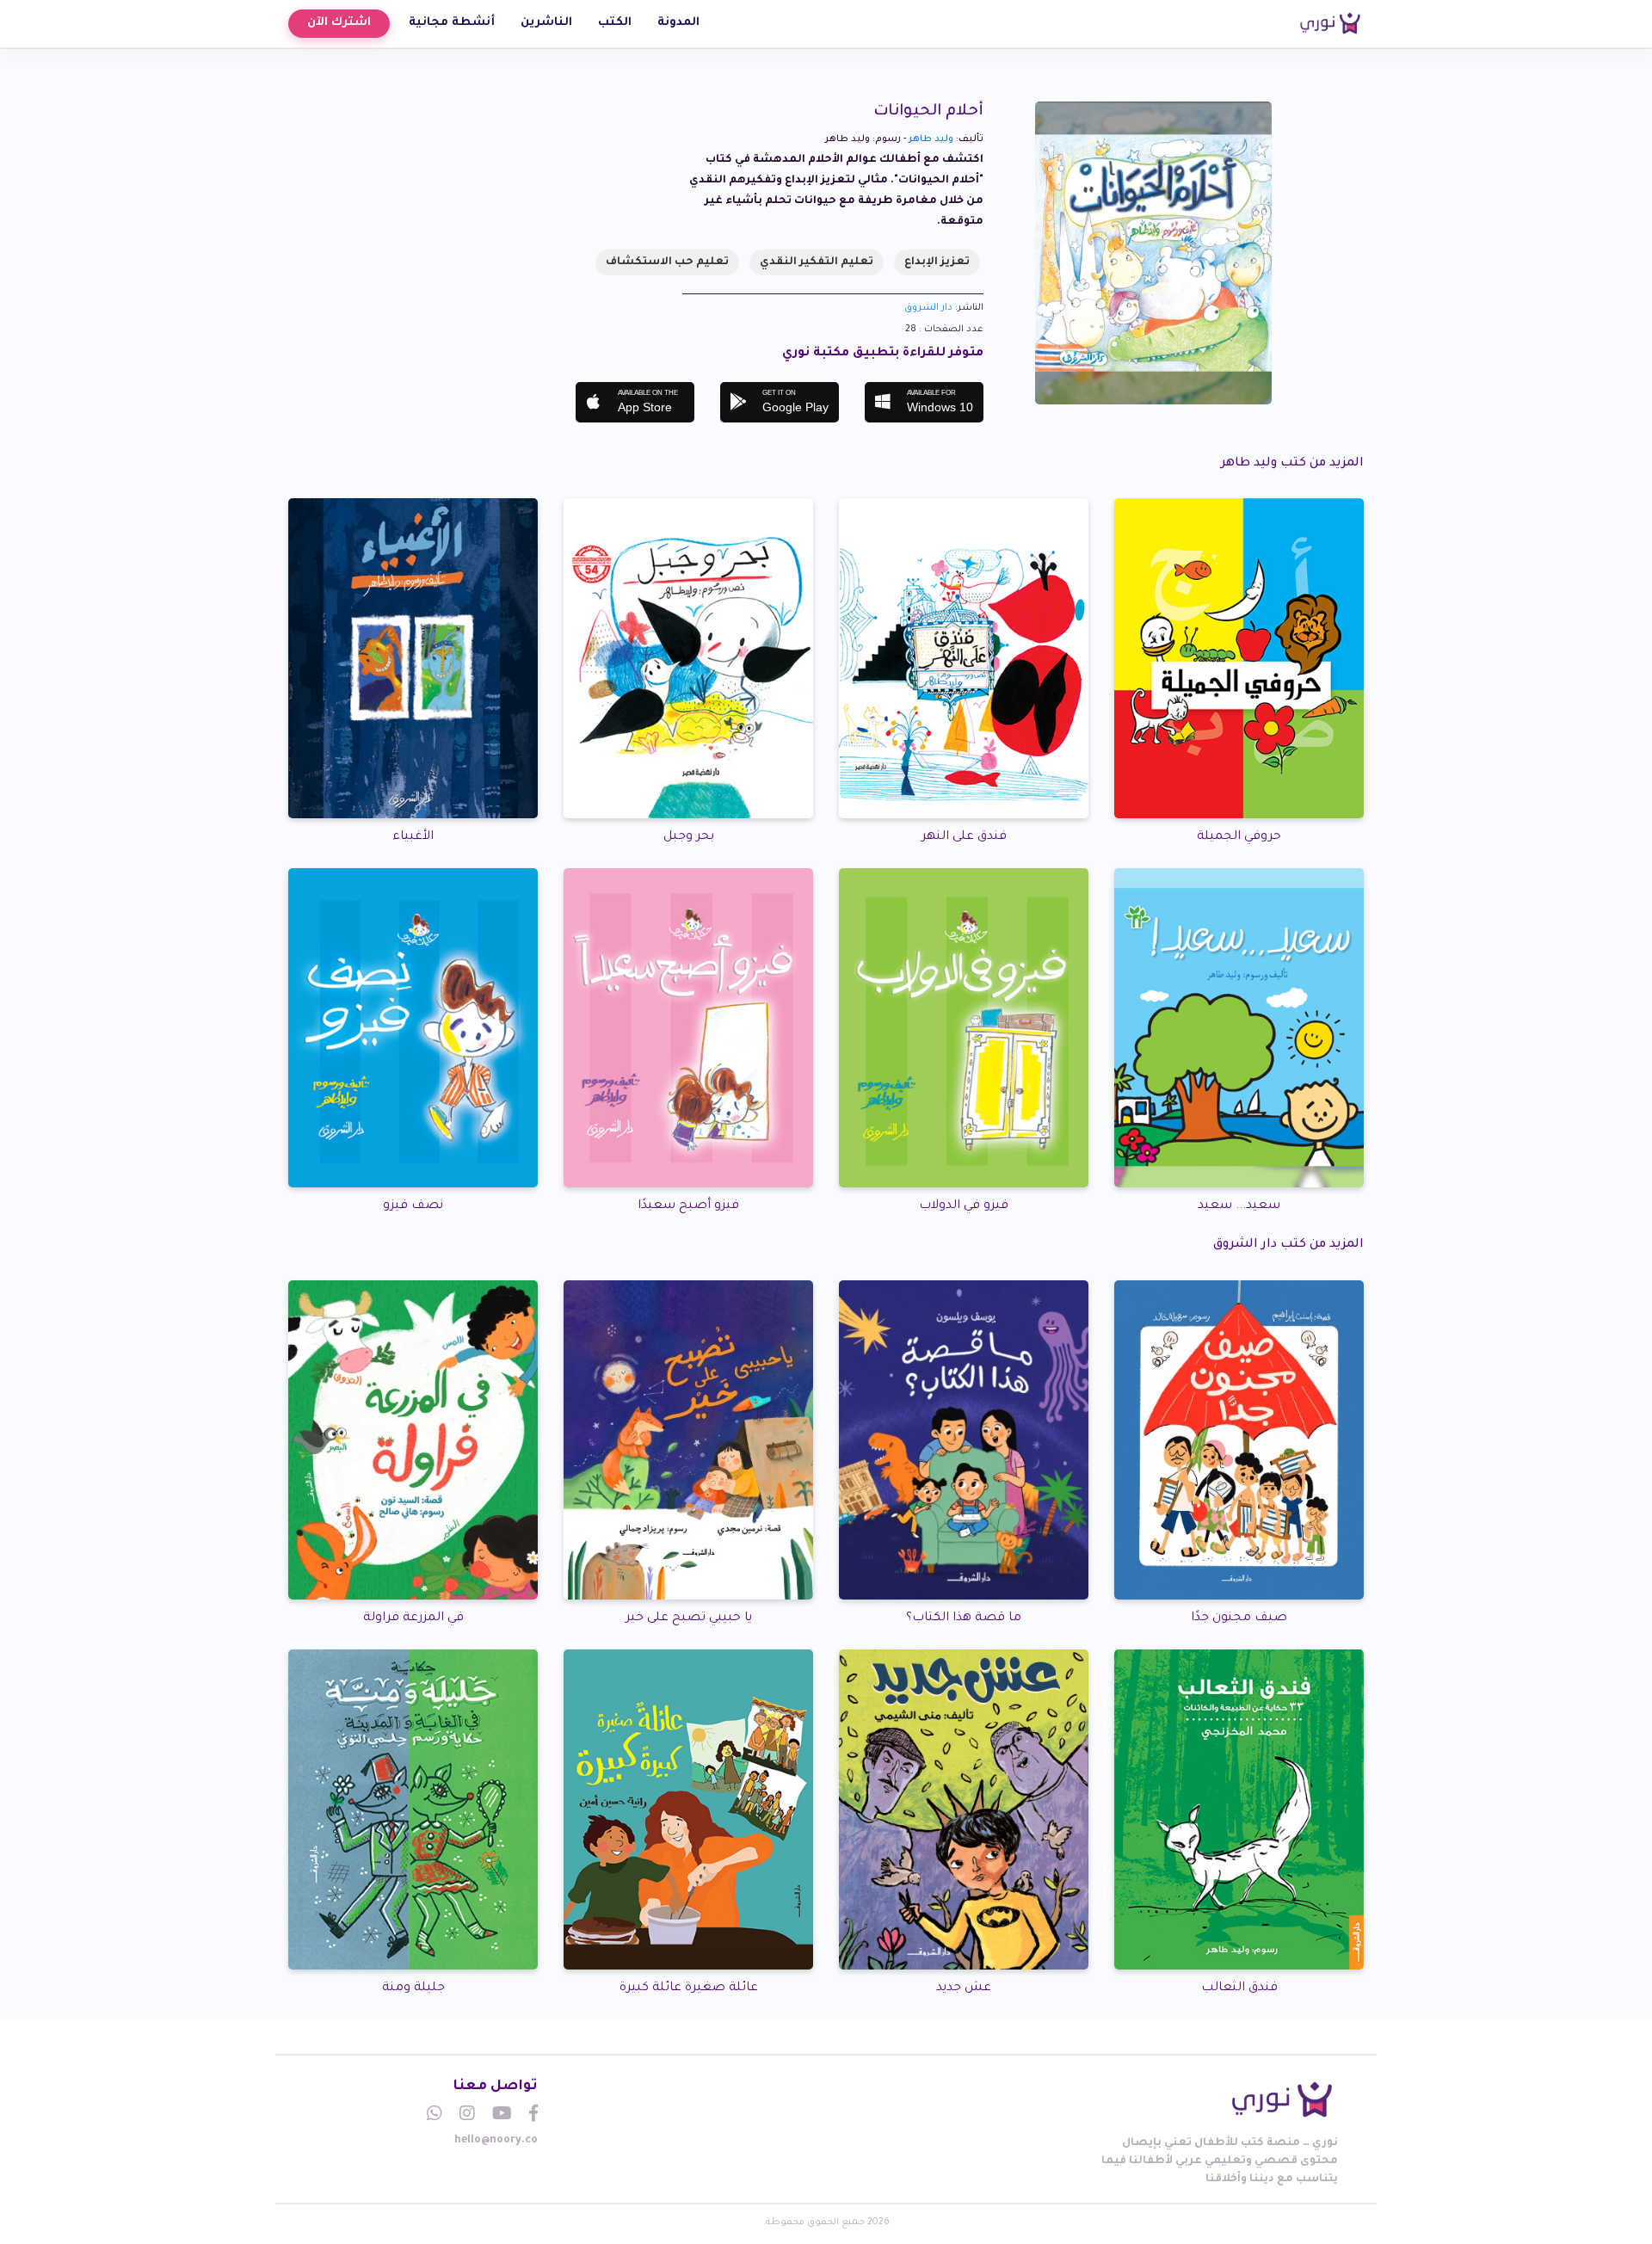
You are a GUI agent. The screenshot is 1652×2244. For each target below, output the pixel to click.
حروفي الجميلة (1239, 837)
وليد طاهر (931, 139)
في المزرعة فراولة (413, 1618)
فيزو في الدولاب (964, 1206)
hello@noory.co (496, 2141)
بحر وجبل (689, 837)
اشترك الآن (339, 23)
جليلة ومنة (413, 1988)
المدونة (678, 23)
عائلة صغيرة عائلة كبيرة (689, 1988)
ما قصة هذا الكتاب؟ (964, 1618)
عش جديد (964, 1988)
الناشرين (546, 23)
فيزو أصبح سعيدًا (688, 1206)
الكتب (615, 23)
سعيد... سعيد (1239, 1206)
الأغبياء (413, 837)
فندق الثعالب (1239, 1988)
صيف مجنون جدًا (1239, 1618)
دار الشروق (928, 308)
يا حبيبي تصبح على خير (689, 1618)
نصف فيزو (413, 1206)
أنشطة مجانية (452, 23)
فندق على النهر (964, 837)
